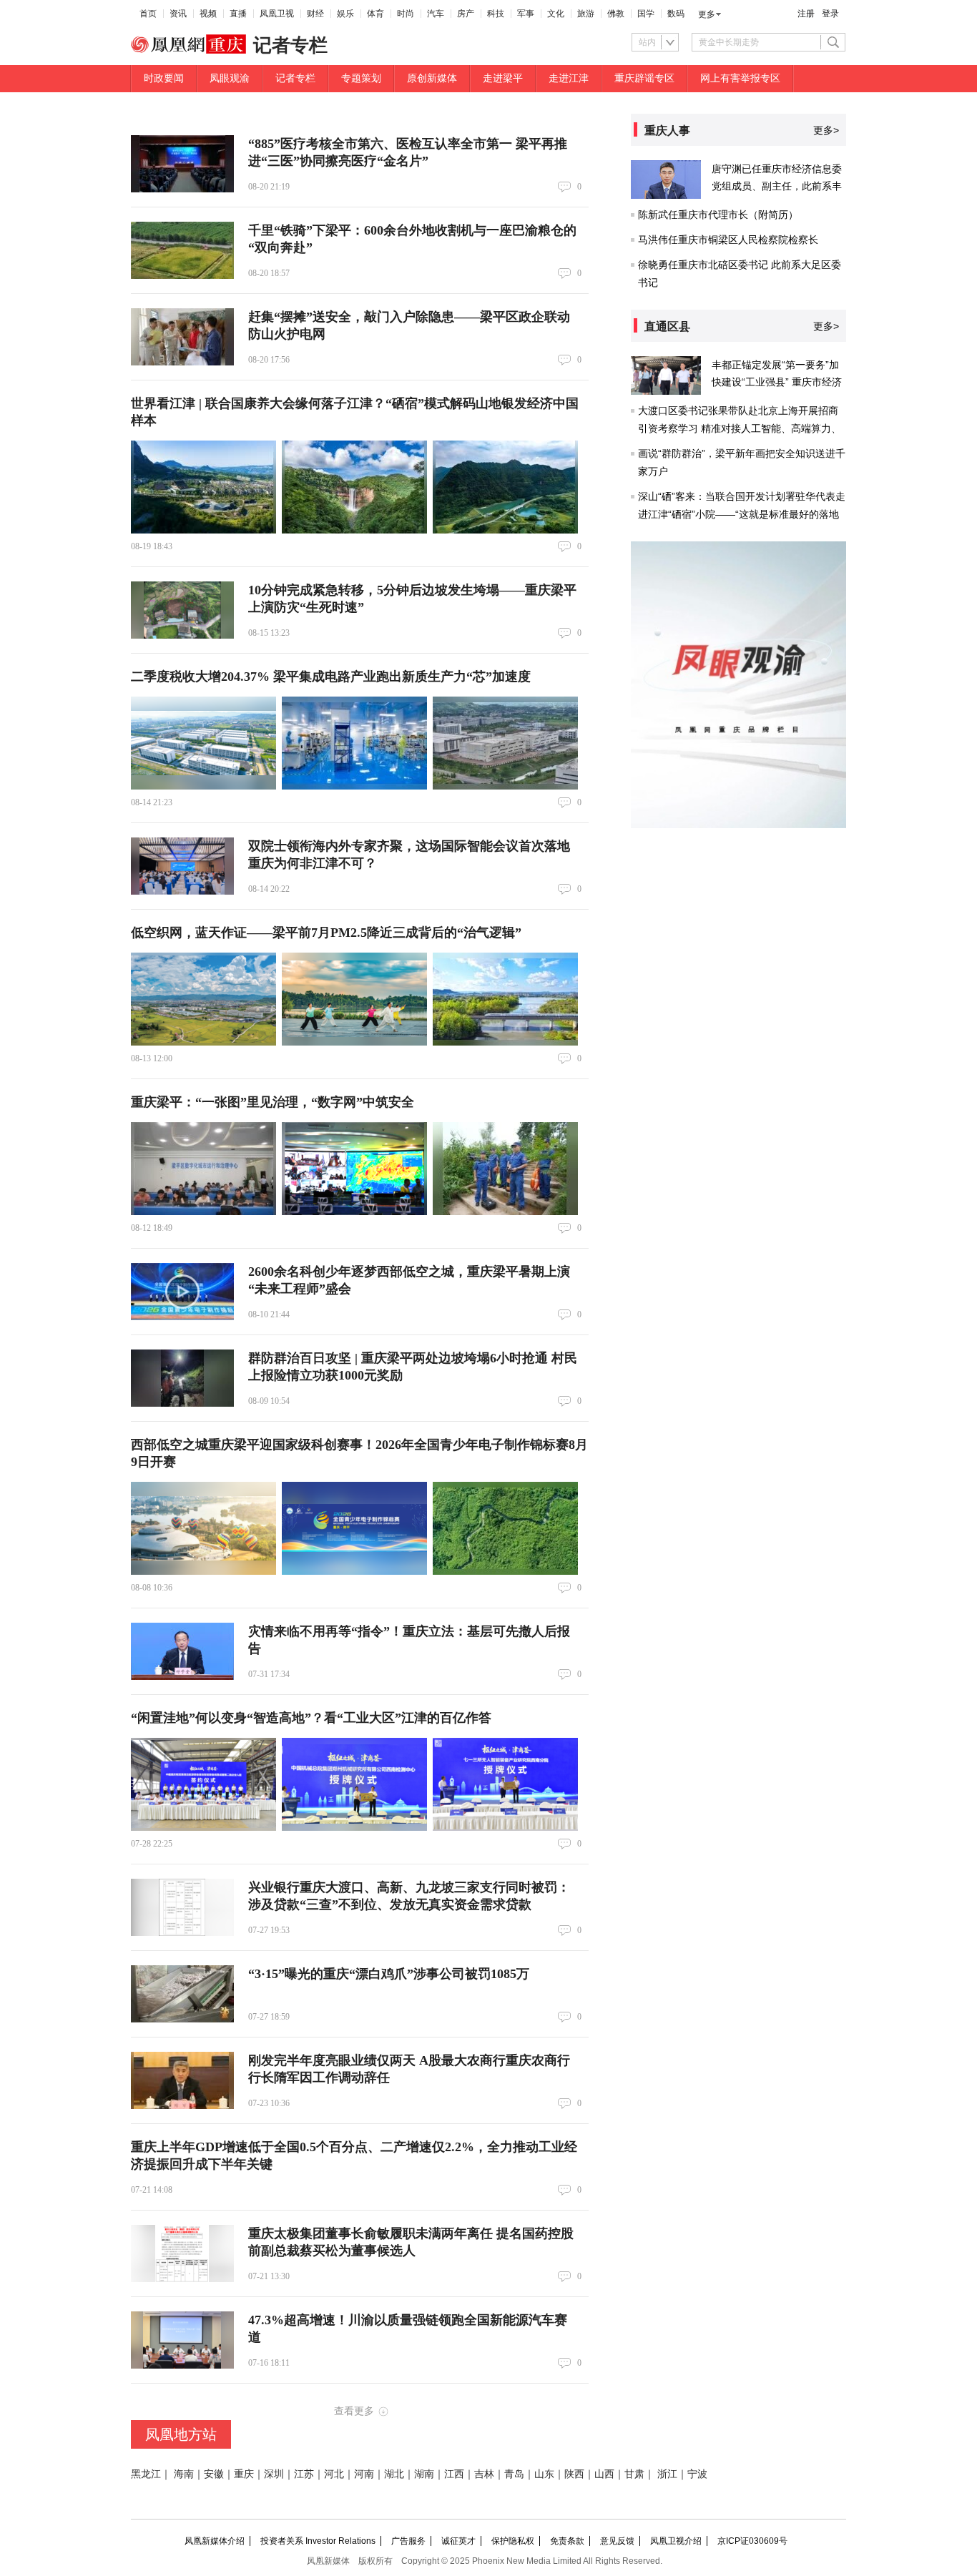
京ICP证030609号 (752, 2541)
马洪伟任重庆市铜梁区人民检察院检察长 (728, 240)
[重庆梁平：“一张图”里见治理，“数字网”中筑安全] (203, 1169)
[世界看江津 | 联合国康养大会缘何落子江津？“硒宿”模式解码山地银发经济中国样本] (203, 487)
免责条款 (567, 2541)
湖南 (424, 2474)
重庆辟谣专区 (644, 78)
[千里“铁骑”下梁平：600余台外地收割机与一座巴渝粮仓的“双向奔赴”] (182, 250)
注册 (806, 14)
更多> (826, 130)
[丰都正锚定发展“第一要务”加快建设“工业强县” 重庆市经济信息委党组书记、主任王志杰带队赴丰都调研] (666, 375)
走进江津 (569, 78)
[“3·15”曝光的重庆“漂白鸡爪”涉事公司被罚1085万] (182, 1994)
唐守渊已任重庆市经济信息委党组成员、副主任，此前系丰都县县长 (777, 186)
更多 (707, 14)
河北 (334, 2474)
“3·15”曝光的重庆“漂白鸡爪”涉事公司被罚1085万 (389, 1974)
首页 (148, 14)
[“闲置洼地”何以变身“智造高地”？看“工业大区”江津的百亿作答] (203, 1784)
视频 (208, 14)
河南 (364, 2474)
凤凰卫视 (277, 14)
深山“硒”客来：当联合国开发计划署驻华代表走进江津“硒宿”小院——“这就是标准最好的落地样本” (742, 514)
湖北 (394, 2474)
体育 (375, 14)
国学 (646, 14)
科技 (496, 14)
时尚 (406, 14)
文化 (556, 14)
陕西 (574, 2474)
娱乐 (345, 14)
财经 (315, 14)
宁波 (697, 2474)
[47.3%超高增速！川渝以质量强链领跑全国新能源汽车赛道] (182, 2340)
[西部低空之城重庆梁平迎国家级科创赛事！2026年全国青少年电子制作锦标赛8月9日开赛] (203, 1528)
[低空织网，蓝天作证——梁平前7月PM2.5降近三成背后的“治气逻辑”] (203, 999)
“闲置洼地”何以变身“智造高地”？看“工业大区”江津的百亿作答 (311, 1718)
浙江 (667, 2474)
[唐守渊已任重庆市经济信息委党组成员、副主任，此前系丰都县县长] (666, 180)
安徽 (214, 2474)
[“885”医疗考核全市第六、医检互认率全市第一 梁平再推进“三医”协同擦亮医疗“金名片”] (182, 164)
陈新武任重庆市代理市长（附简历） (718, 215)
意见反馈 (617, 2541)
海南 (184, 2474)
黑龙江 (146, 2474)
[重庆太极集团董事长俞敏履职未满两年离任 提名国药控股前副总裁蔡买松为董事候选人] (182, 2253)
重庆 (244, 2474)
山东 (544, 2474)
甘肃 (634, 2474)
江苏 (304, 2474)
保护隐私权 (513, 2541)
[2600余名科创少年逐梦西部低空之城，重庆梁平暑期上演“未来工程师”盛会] (182, 1292)
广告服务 (408, 2541)
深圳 (274, 2474)
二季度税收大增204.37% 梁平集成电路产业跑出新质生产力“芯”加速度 (331, 677)
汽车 (436, 14)
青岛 (514, 2474)
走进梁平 (503, 78)
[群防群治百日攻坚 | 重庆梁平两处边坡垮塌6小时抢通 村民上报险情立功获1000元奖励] (182, 1378)
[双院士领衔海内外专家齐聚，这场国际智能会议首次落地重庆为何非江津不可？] (182, 866)
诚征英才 (458, 2541)
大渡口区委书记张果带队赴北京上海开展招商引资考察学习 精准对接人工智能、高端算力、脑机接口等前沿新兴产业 (740, 428)
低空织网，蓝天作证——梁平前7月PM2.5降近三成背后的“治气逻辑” (326, 933)
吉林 (484, 2474)
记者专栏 (295, 78)
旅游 (586, 14)
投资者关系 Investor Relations (318, 2541)
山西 (604, 2474)
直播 (238, 14)
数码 (676, 14)
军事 (526, 14)
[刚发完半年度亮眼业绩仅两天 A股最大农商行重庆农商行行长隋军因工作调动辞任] (182, 2080)
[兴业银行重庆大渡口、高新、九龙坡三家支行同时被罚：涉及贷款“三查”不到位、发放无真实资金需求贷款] (182, 1907)
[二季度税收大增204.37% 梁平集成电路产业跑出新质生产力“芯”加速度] (203, 743)
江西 (454, 2474)
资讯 (178, 14)
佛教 (616, 14)
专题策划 (361, 78)
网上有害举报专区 (740, 78)
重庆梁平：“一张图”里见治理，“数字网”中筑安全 (273, 1102)
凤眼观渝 (230, 78)
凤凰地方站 (181, 2434)
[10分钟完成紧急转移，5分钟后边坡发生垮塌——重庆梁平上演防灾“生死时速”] (182, 610)
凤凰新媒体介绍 (215, 2541)
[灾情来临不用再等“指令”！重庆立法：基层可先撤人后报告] (182, 1651)
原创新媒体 (432, 78)
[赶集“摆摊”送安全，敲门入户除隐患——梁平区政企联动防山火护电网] (182, 337)
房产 (466, 14)
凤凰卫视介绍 (676, 2541)
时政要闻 (164, 78)
